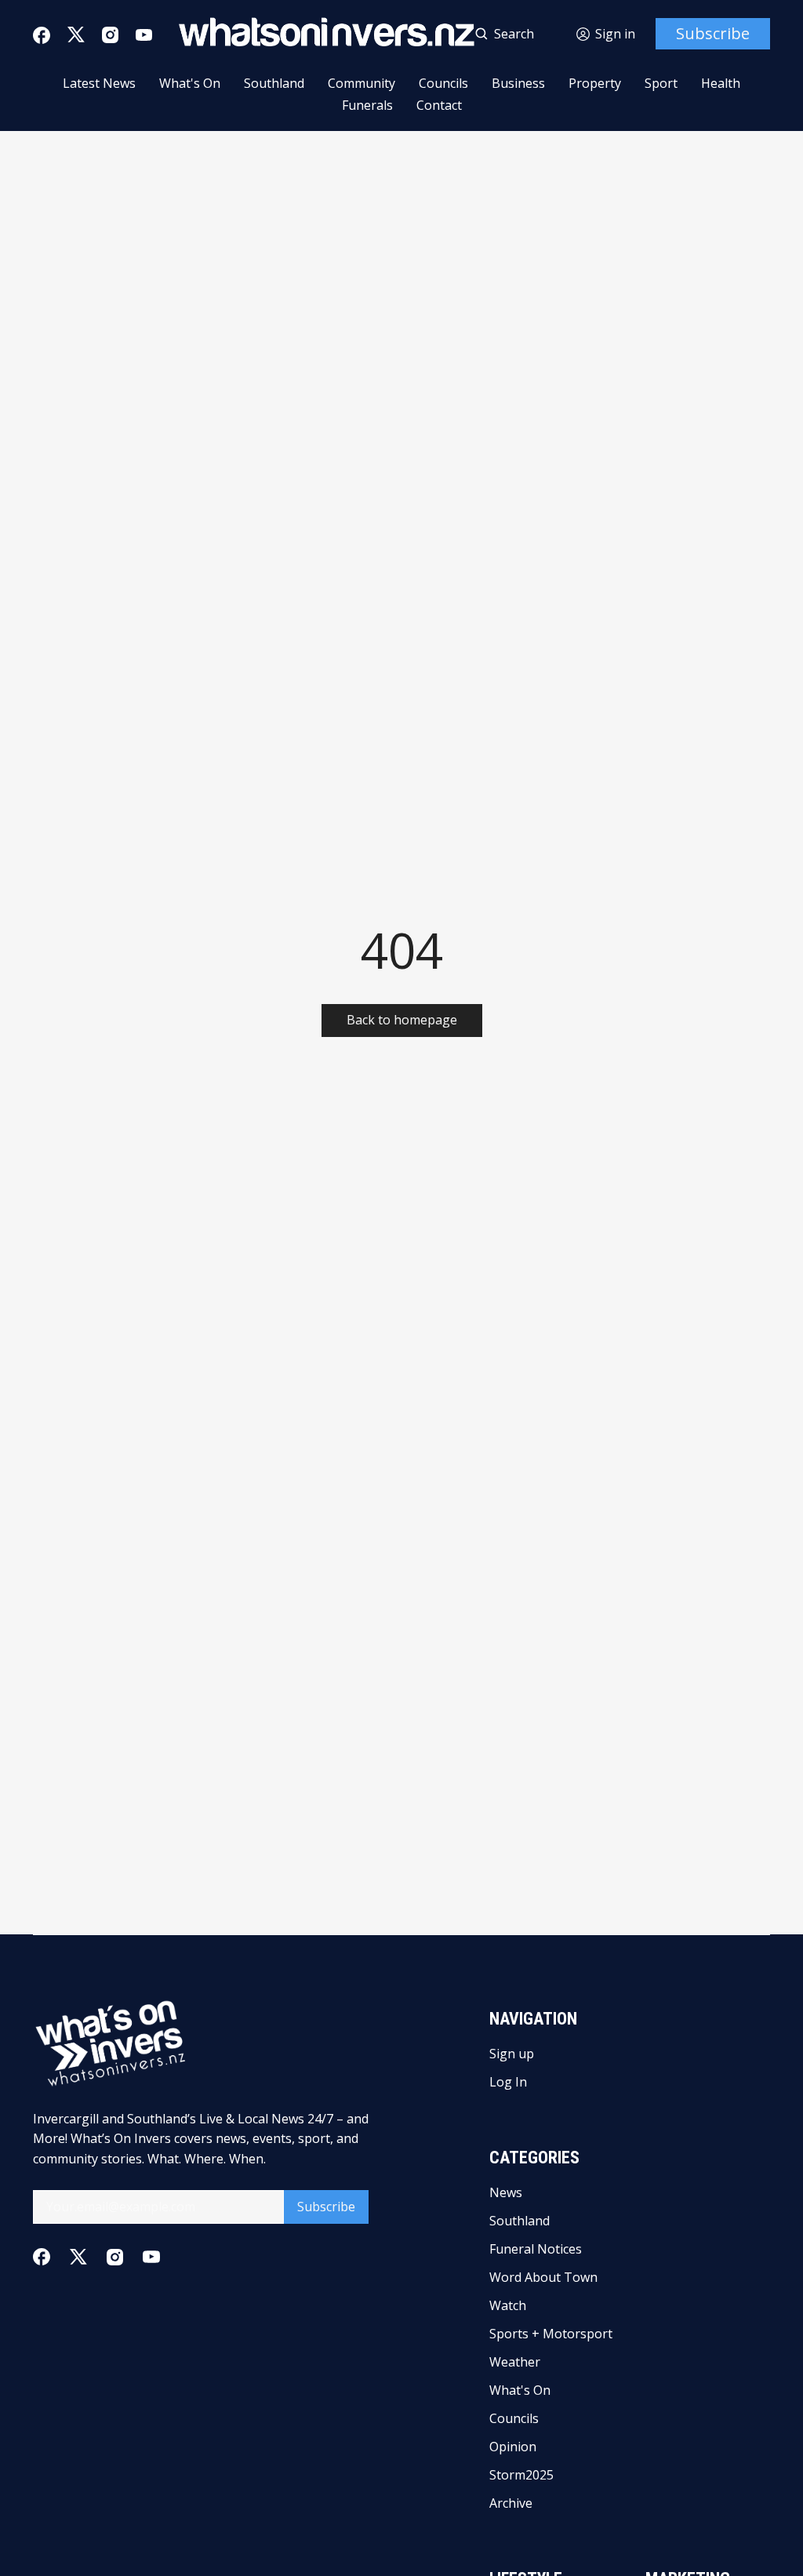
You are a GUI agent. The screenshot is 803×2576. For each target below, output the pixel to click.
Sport (661, 83)
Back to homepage (402, 1020)
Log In (508, 2082)
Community (362, 83)
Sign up (512, 2054)
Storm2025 (521, 2475)
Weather (515, 2362)
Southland (274, 83)
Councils (443, 83)
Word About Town (543, 2277)
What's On (190, 83)
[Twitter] (76, 35)
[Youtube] (144, 35)
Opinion (513, 2447)
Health (721, 83)
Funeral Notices (536, 2249)
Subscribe (713, 33)
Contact (439, 105)
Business (518, 83)
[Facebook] (42, 35)
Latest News (99, 83)
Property (595, 83)
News (506, 2192)
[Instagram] (110, 35)
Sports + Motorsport (551, 2334)
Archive (511, 2503)
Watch (508, 2305)
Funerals (367, 105)
